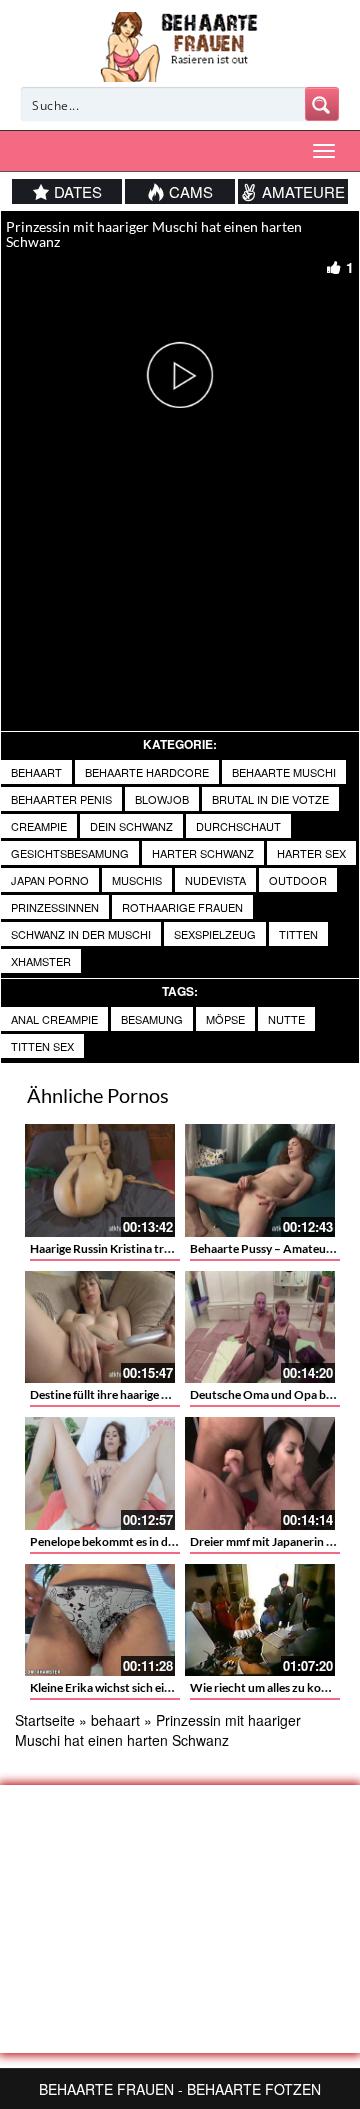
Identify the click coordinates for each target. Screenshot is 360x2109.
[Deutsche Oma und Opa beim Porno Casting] (260, 1327)
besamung (152, 1019)
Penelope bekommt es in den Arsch (122, 1541)
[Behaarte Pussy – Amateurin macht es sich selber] (260, 1180)
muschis (137, 880)
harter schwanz (203, 853)
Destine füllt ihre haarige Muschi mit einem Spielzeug (168, 1394)
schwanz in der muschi (81, 934)
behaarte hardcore (147, 772)
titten (298, 934)
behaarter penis (61, 799)
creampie (39, 826)
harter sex (311, 853)
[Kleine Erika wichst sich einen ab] (100, 1620)
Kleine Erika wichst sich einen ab (114, 1687)
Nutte (286, 1019)
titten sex (42, 1046)
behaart (36, 772)
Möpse (225, 1019)
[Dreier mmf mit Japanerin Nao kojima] (260, 1473)
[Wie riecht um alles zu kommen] (260, 1620)
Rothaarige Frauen (182, 907)
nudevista (215, 880)
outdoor (298, 880)
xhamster (41, 961)
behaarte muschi (284, 772)
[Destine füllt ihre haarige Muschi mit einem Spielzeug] (100, 1327)
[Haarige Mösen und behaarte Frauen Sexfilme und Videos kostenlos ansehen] (180, 45)
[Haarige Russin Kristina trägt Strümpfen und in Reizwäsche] (100, 1180)
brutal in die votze (270, 799)
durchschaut (238, 826)
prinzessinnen (55, 907)
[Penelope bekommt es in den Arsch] (100, 1473)
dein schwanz (131, 826)
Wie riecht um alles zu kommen (272, 1687)
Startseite (45, 1720)
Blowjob (162, 799)
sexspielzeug (215, 934)
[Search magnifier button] (322, 104)
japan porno (50, 880)
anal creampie (54, 1019)
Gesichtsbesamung (70, 853)
